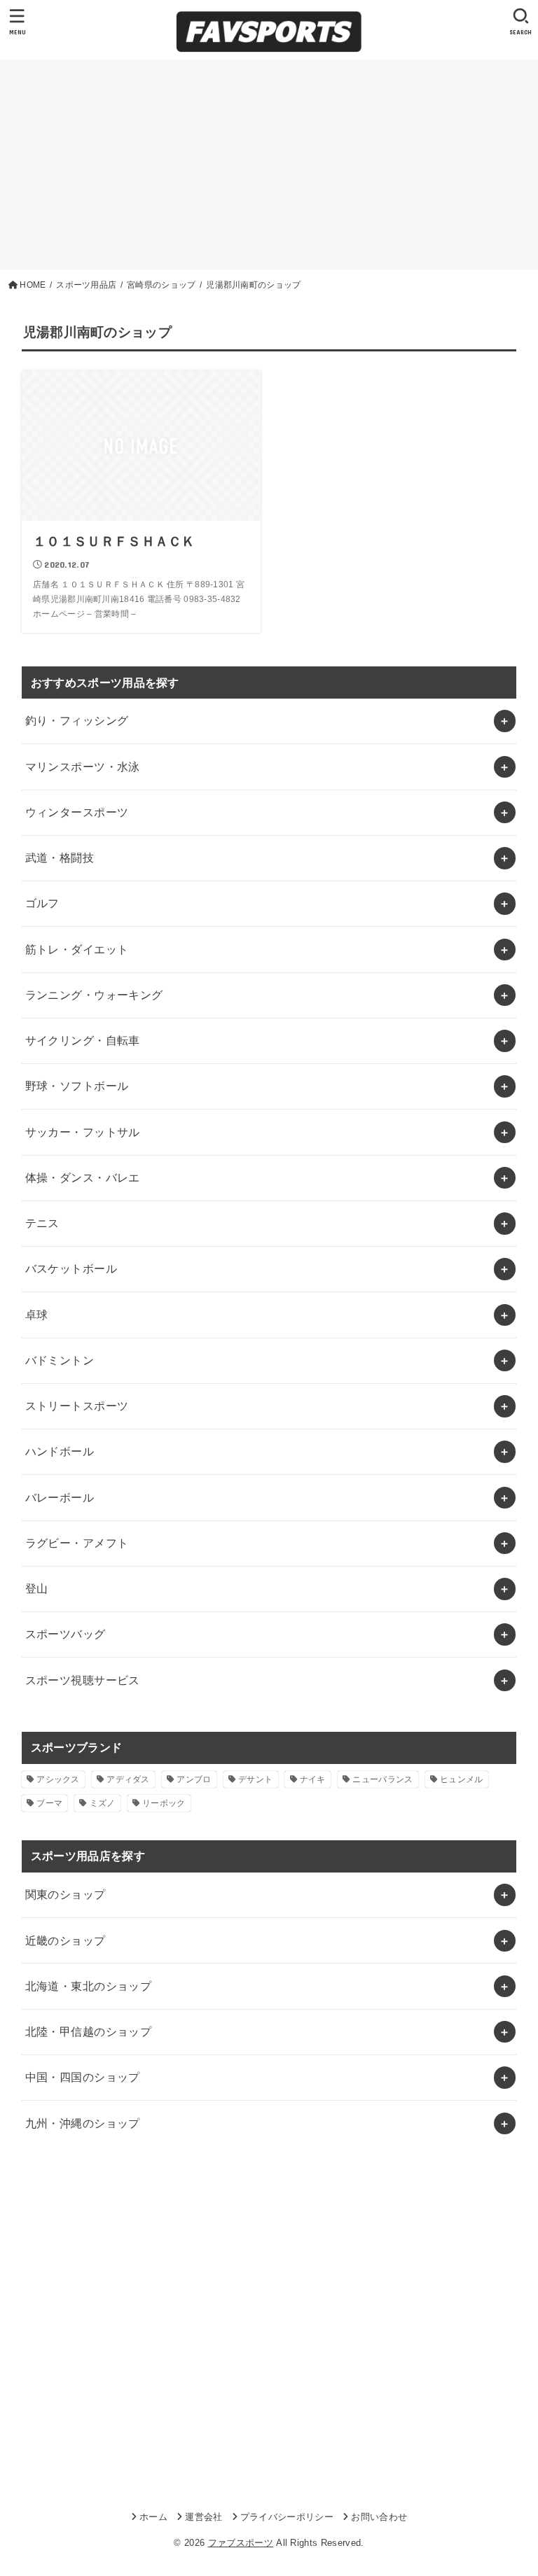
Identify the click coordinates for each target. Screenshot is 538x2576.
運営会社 (204, 2517)
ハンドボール (60, 1451)
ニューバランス (382, 1779)
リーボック (164, 1803)
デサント (255, 1779)
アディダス (128, 1779)
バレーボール (60, 1497)
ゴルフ (42, 903)
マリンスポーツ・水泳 (83, 766)
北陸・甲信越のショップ (89, 2031)
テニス (42, 1223)
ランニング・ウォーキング (94, 995)
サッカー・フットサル (83, 1132)
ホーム (153, 2517)
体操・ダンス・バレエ (83, 1177)
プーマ (49, 1803)
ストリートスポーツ (77, 1406)
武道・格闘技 (60, 857)
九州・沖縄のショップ (83, 2123)
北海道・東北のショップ (89, 1986)
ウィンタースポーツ (77, 812)
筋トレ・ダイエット (77, 949)
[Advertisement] (269, 164)
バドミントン (60, 1360)
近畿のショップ (65, 1940)
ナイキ (313, 1779)
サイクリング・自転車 (83, 1040)
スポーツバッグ (65, 1634)
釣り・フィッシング (77, 720)
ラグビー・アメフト (77, 1543)
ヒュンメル (462, 1779)
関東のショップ (65, 1894)
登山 (37, 1588)
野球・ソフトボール (77, 1086)
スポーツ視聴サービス (83, 1680)
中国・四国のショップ (83, 2077)
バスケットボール (71, 1268)
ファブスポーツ (241, 2543)
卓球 (37, 1315)
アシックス (58, 1779)
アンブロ (194, 1779)
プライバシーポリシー (287, 2517)
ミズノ (103, 1803)
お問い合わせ (379, 2517)
